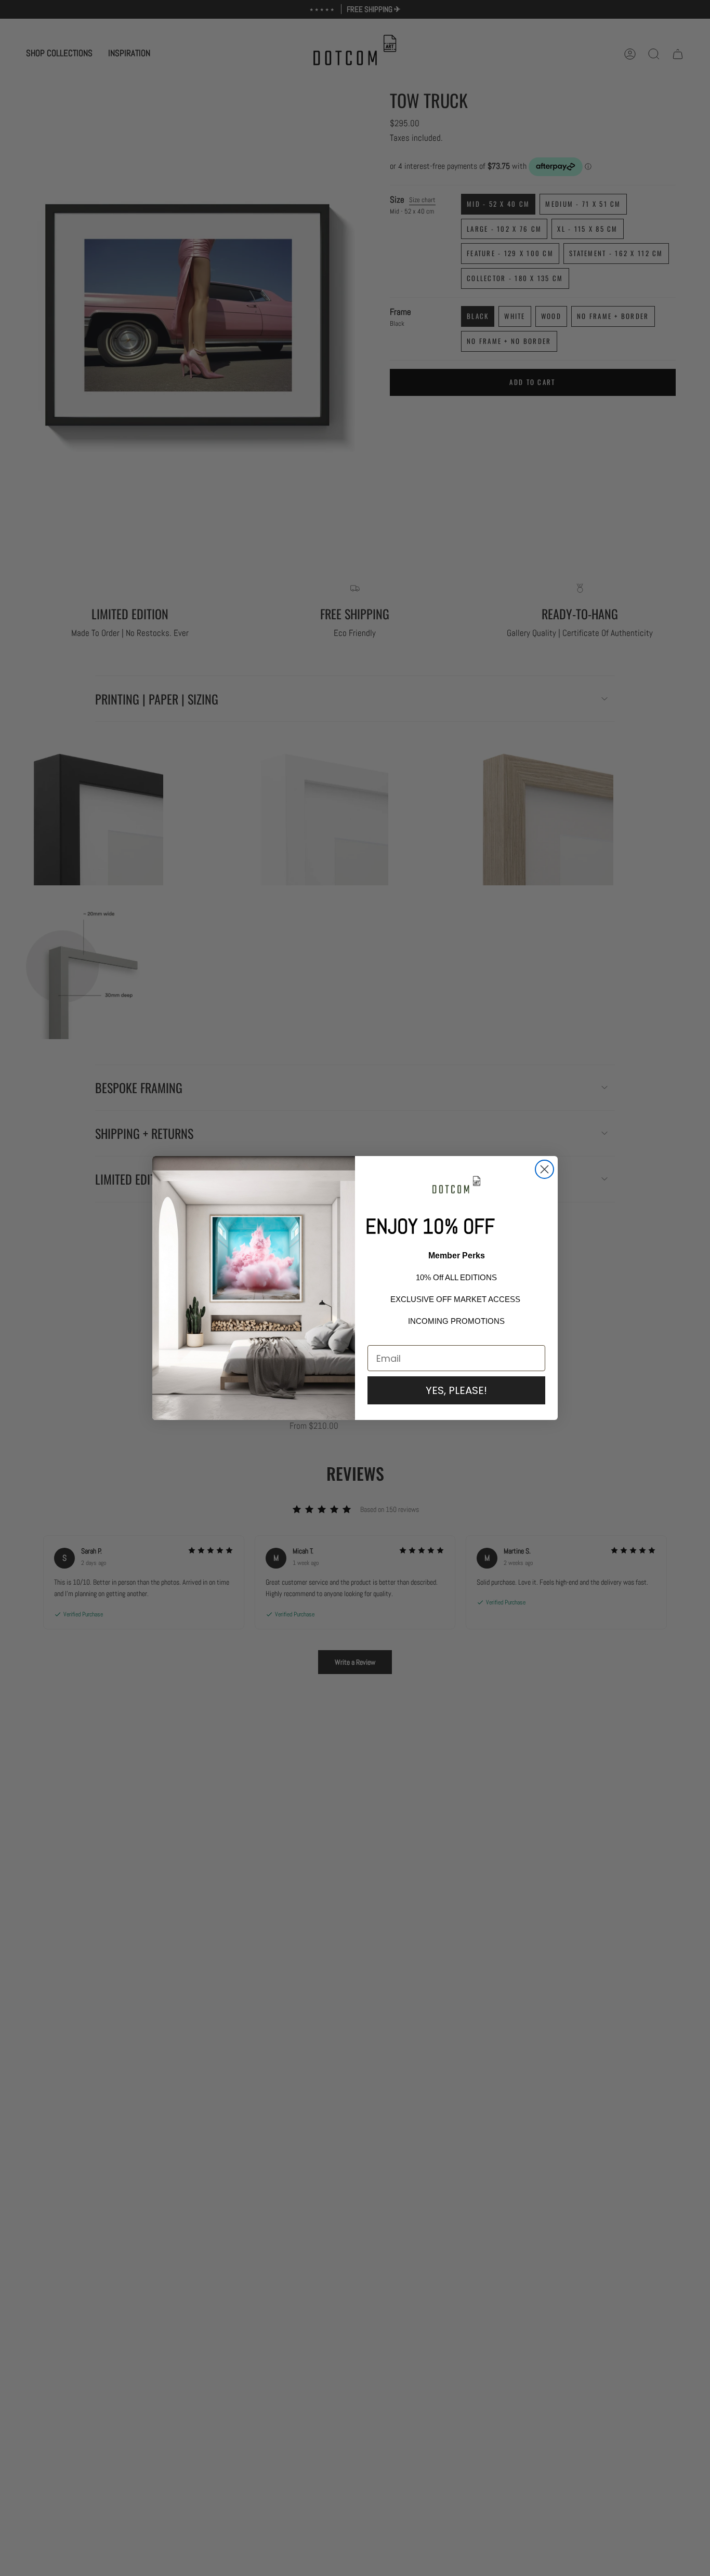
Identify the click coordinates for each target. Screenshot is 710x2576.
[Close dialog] (544, 1169)
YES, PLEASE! (456, 1390)
